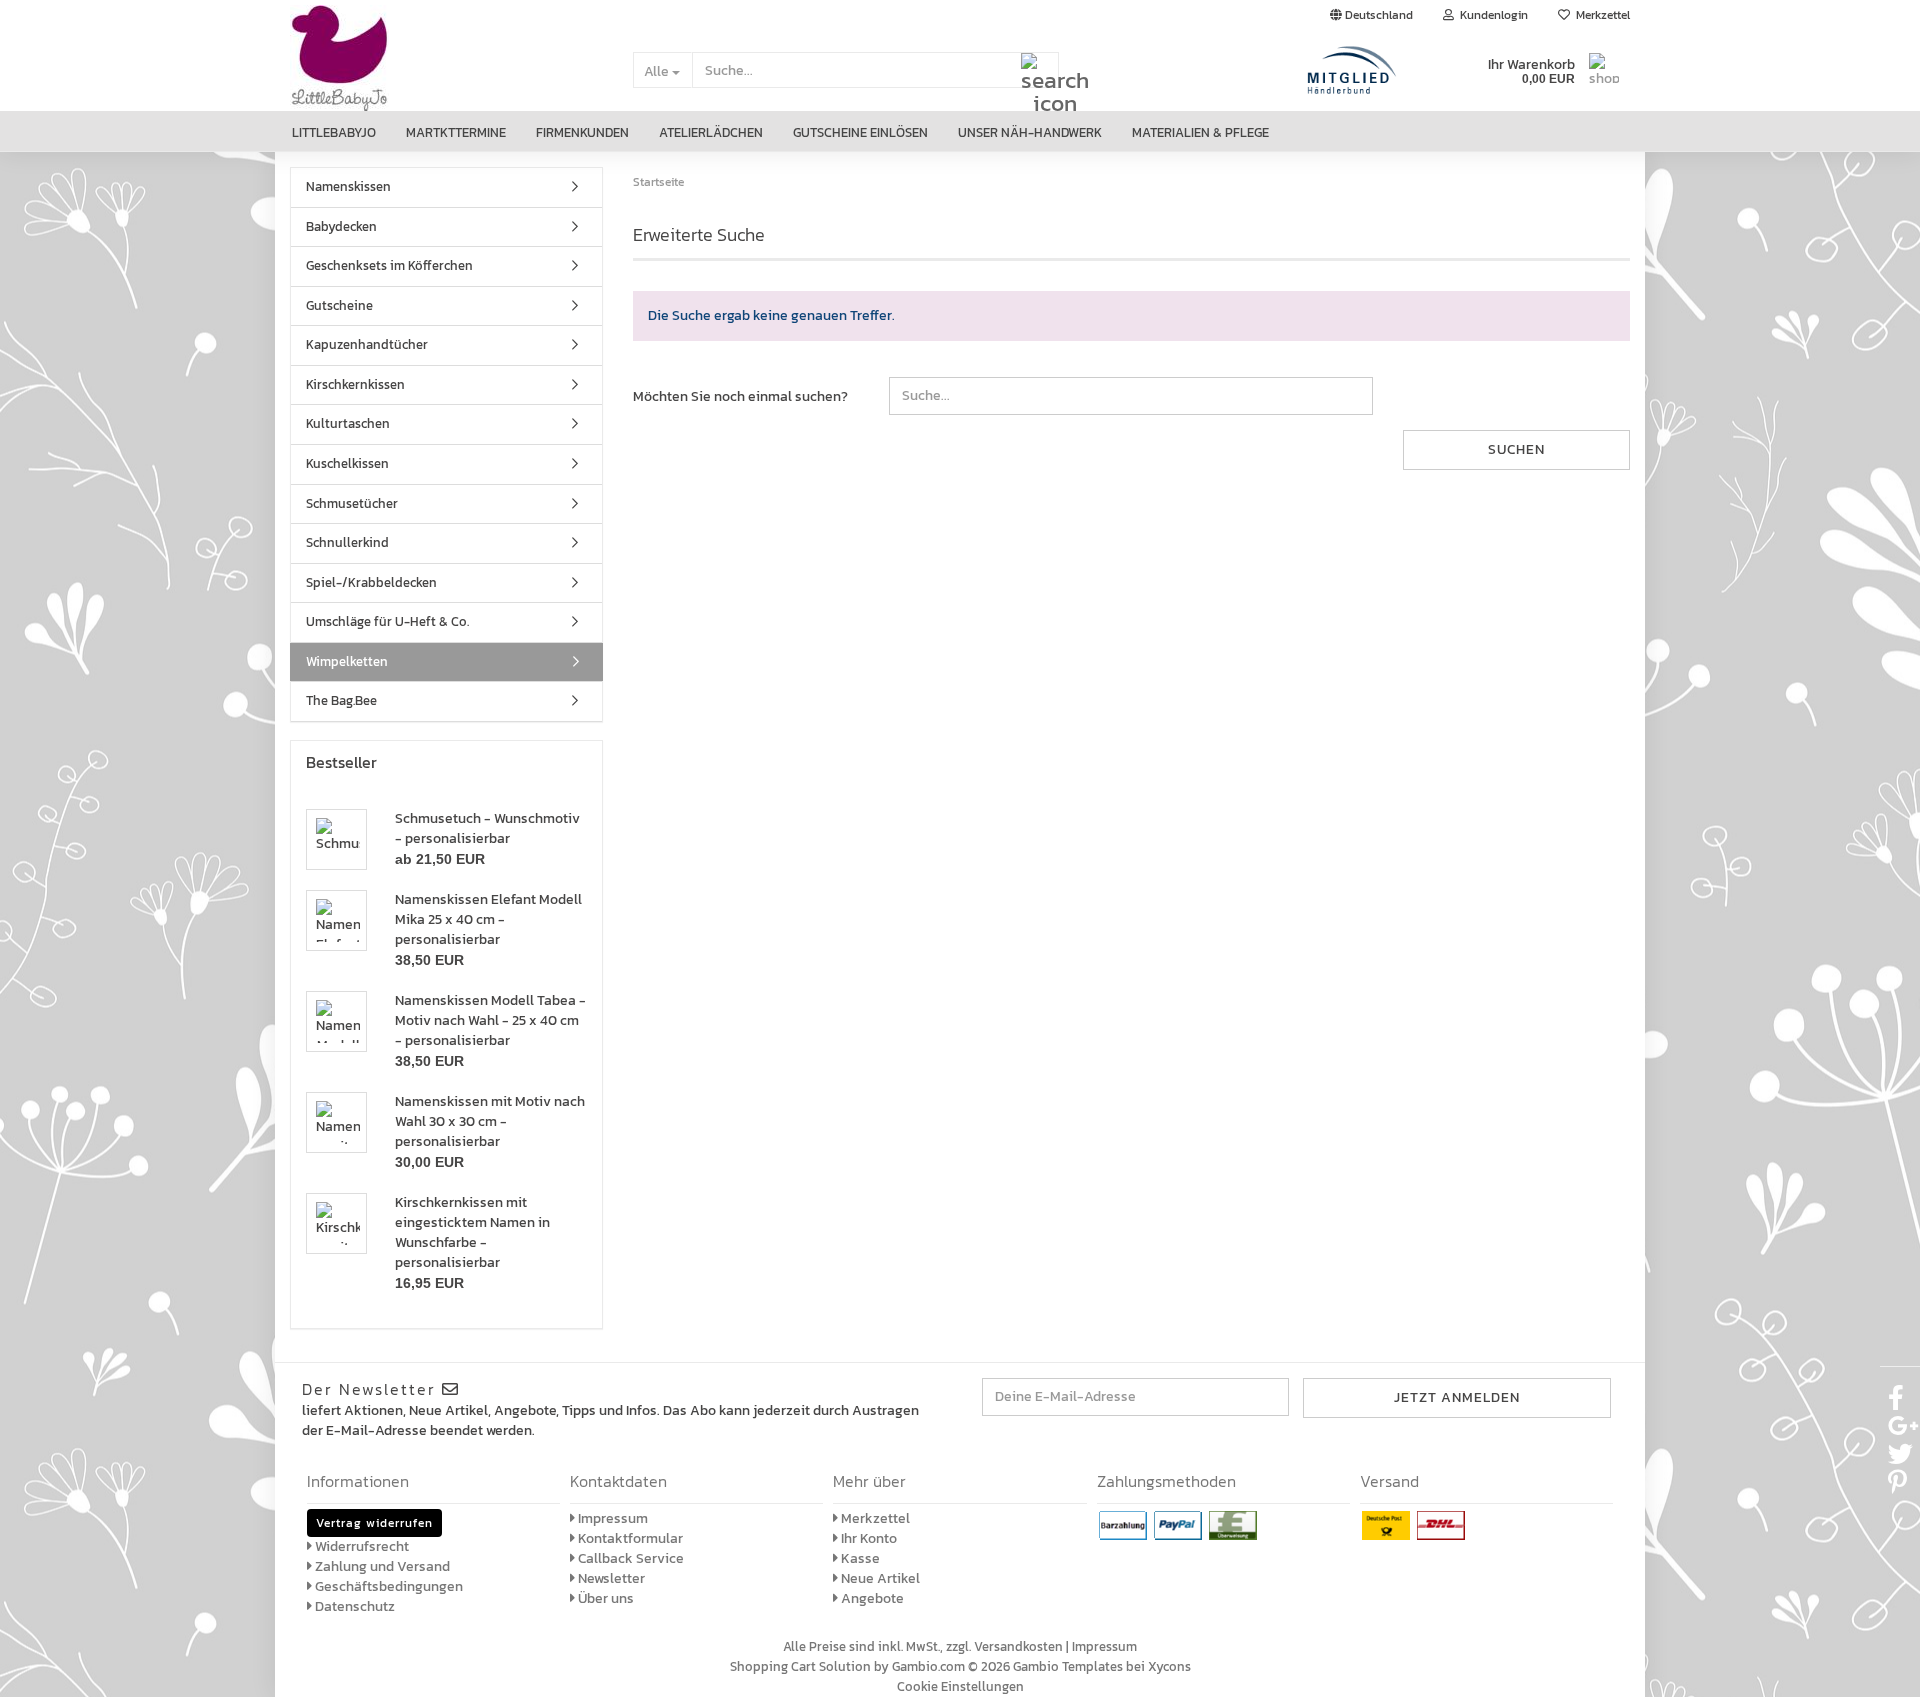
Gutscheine (339, 305)
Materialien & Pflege (1200, 132)
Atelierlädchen (711, 132)
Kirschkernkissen (355, 384)
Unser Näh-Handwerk (1030, 132)
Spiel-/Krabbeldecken (371, 582)
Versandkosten (1018, 1646)
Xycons (1169, 1666)
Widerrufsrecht (360, 1546)
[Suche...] (1040, 71)
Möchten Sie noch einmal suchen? (740, 396)
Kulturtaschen (348, 423)
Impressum (611, 1518)
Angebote (871, 1598)
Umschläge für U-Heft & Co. (387, 621)
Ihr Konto (867, 1538)
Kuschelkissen (347, 463)
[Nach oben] (1880, 1667)
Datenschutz (353, 1606)
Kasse (859, 1558)
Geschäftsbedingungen (387, 1586)
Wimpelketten (347, 661)
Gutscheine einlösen (860, 132)
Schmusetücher (352, 503)
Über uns (604, 1598)
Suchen (1516, 449)
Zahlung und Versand (381, 1566)
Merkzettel (1600, 15)
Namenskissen (348, 186)
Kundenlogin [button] (1491, 15)
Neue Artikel (879, 1578)
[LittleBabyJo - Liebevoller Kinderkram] (446, 70)
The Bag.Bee (341, 700)
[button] (1371, 15)
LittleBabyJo (334, 132)
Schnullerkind (347, 542)
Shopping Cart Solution (800, 1666)
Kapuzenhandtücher (367, 344)
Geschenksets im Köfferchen (389, 265)
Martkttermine (456, 132)
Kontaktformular (629, 1538)
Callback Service (629, 1558)
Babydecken (341, 226)
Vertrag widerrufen (374, 1523)
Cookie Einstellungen (960, 1686)
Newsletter (610, 1578)
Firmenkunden (582, 132)
